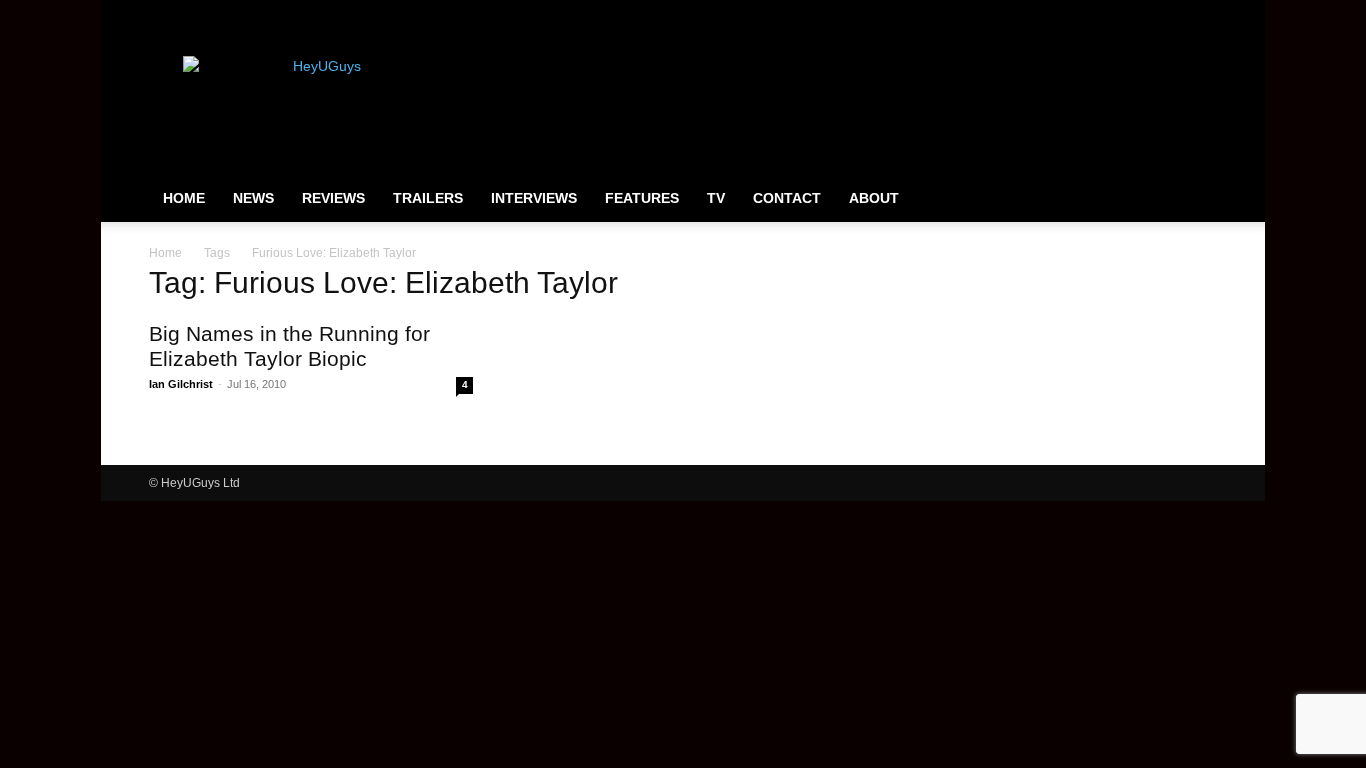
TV (716, 198)
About (874, 198)
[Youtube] (1202, 14)
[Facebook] (1103, 14)
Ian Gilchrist (181, 384)
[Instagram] (1136, 14)
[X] (1169, 14)
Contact (787, 198)
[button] (1193, 199)
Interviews (534, 198)
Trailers (428, 198)
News (253, 198)
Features (642, 198)
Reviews (333, 198)
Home (184, 198)
